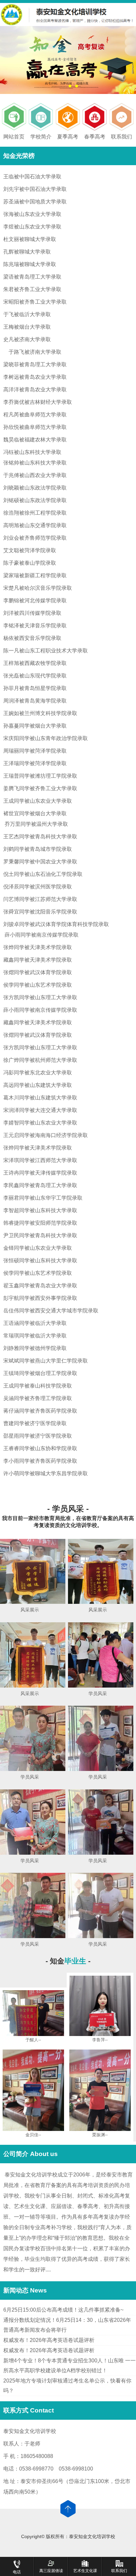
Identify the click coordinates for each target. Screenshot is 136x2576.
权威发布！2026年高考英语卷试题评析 (49, 2340)
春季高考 (95, 137)
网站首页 (14, 137)
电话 (17, 2572)
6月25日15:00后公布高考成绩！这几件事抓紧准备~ (63, 2310)
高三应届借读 (51, 2571)
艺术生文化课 (85, 2571)
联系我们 (121, 137)
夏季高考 (68, 137)
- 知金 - (68, 1961)
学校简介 (41, 137)
